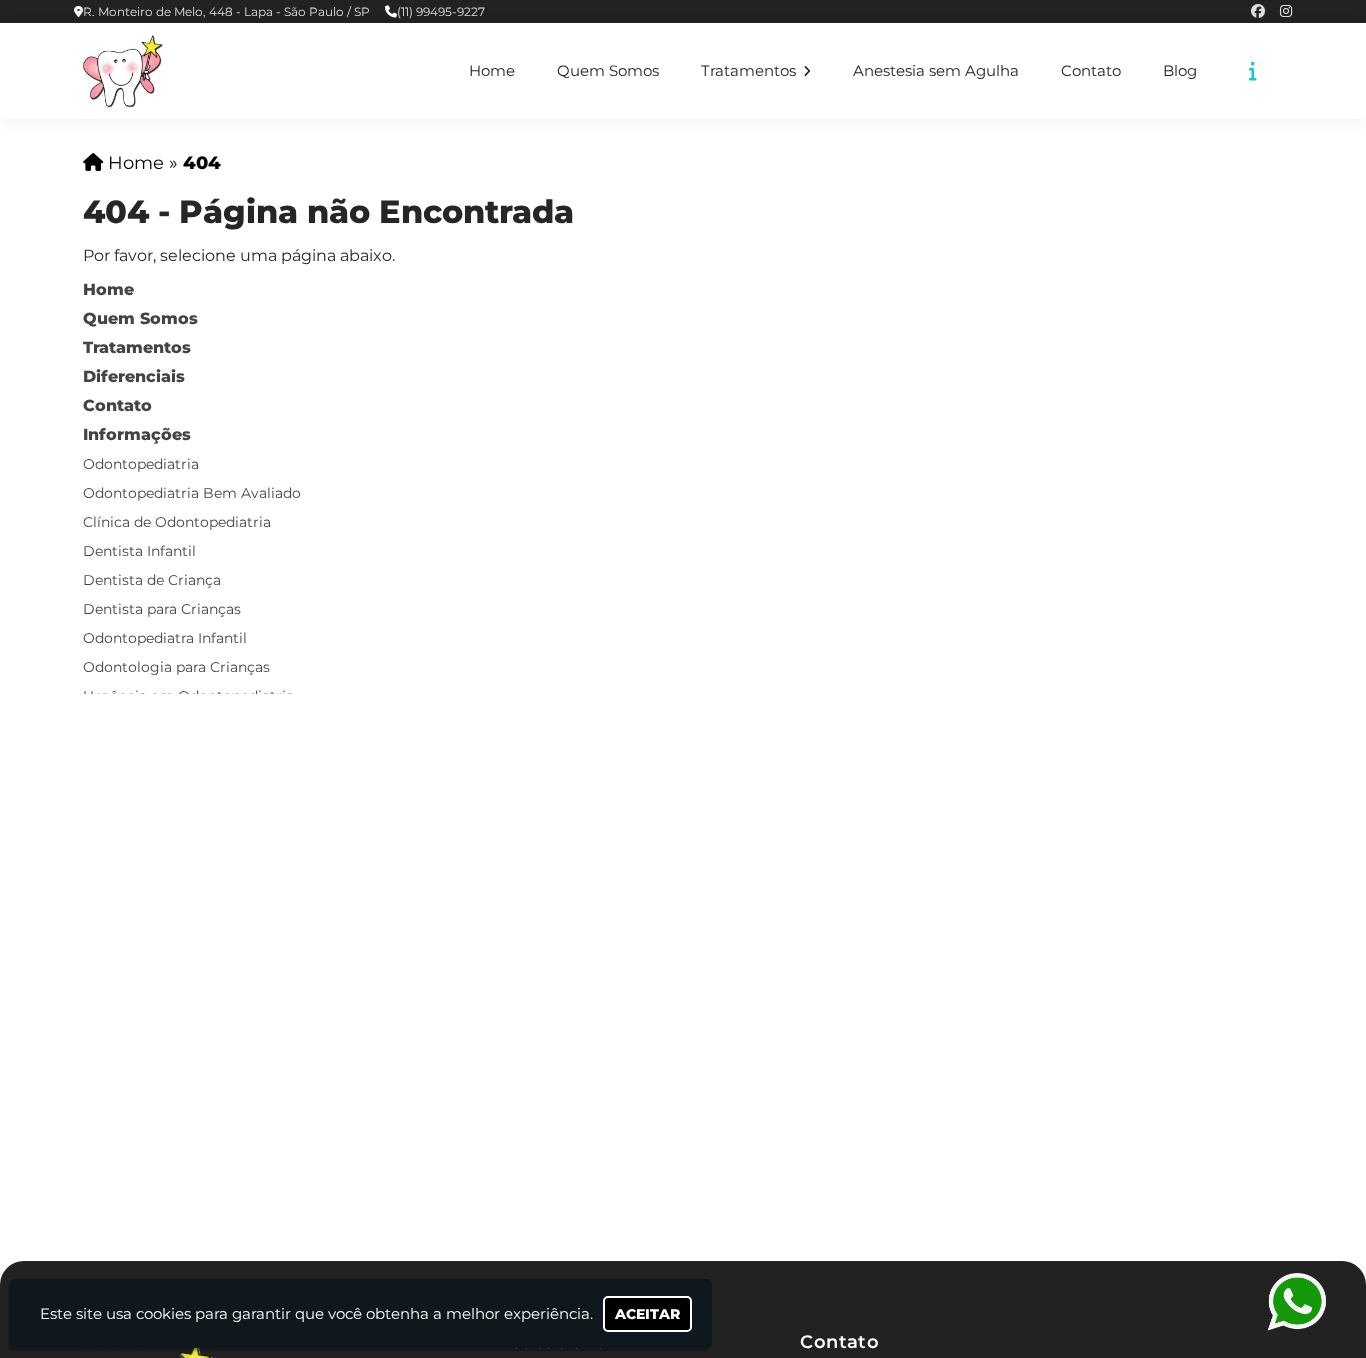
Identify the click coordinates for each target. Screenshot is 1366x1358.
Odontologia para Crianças (176, 667)
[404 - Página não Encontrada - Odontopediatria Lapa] (123, 71)
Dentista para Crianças (162, 609)
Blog (1180, 71)
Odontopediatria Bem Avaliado (192, 493)
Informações (137, 434)
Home (492, 71)
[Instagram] (1286, 11)
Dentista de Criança (152, 580)
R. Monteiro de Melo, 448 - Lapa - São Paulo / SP (226, 11)
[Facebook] (1258, 11)
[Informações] (1253, 71)
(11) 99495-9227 (441, 11)
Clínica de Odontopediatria (177, 522)
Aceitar (647, 1314)
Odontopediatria (141, 464)
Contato (1091, 71)
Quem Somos (608, 71)
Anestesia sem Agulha (936, 71)
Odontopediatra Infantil (165, 638)
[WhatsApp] (1296, 1301)
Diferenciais (134, 376)
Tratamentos (750, 71)
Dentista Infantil (139, 551)
